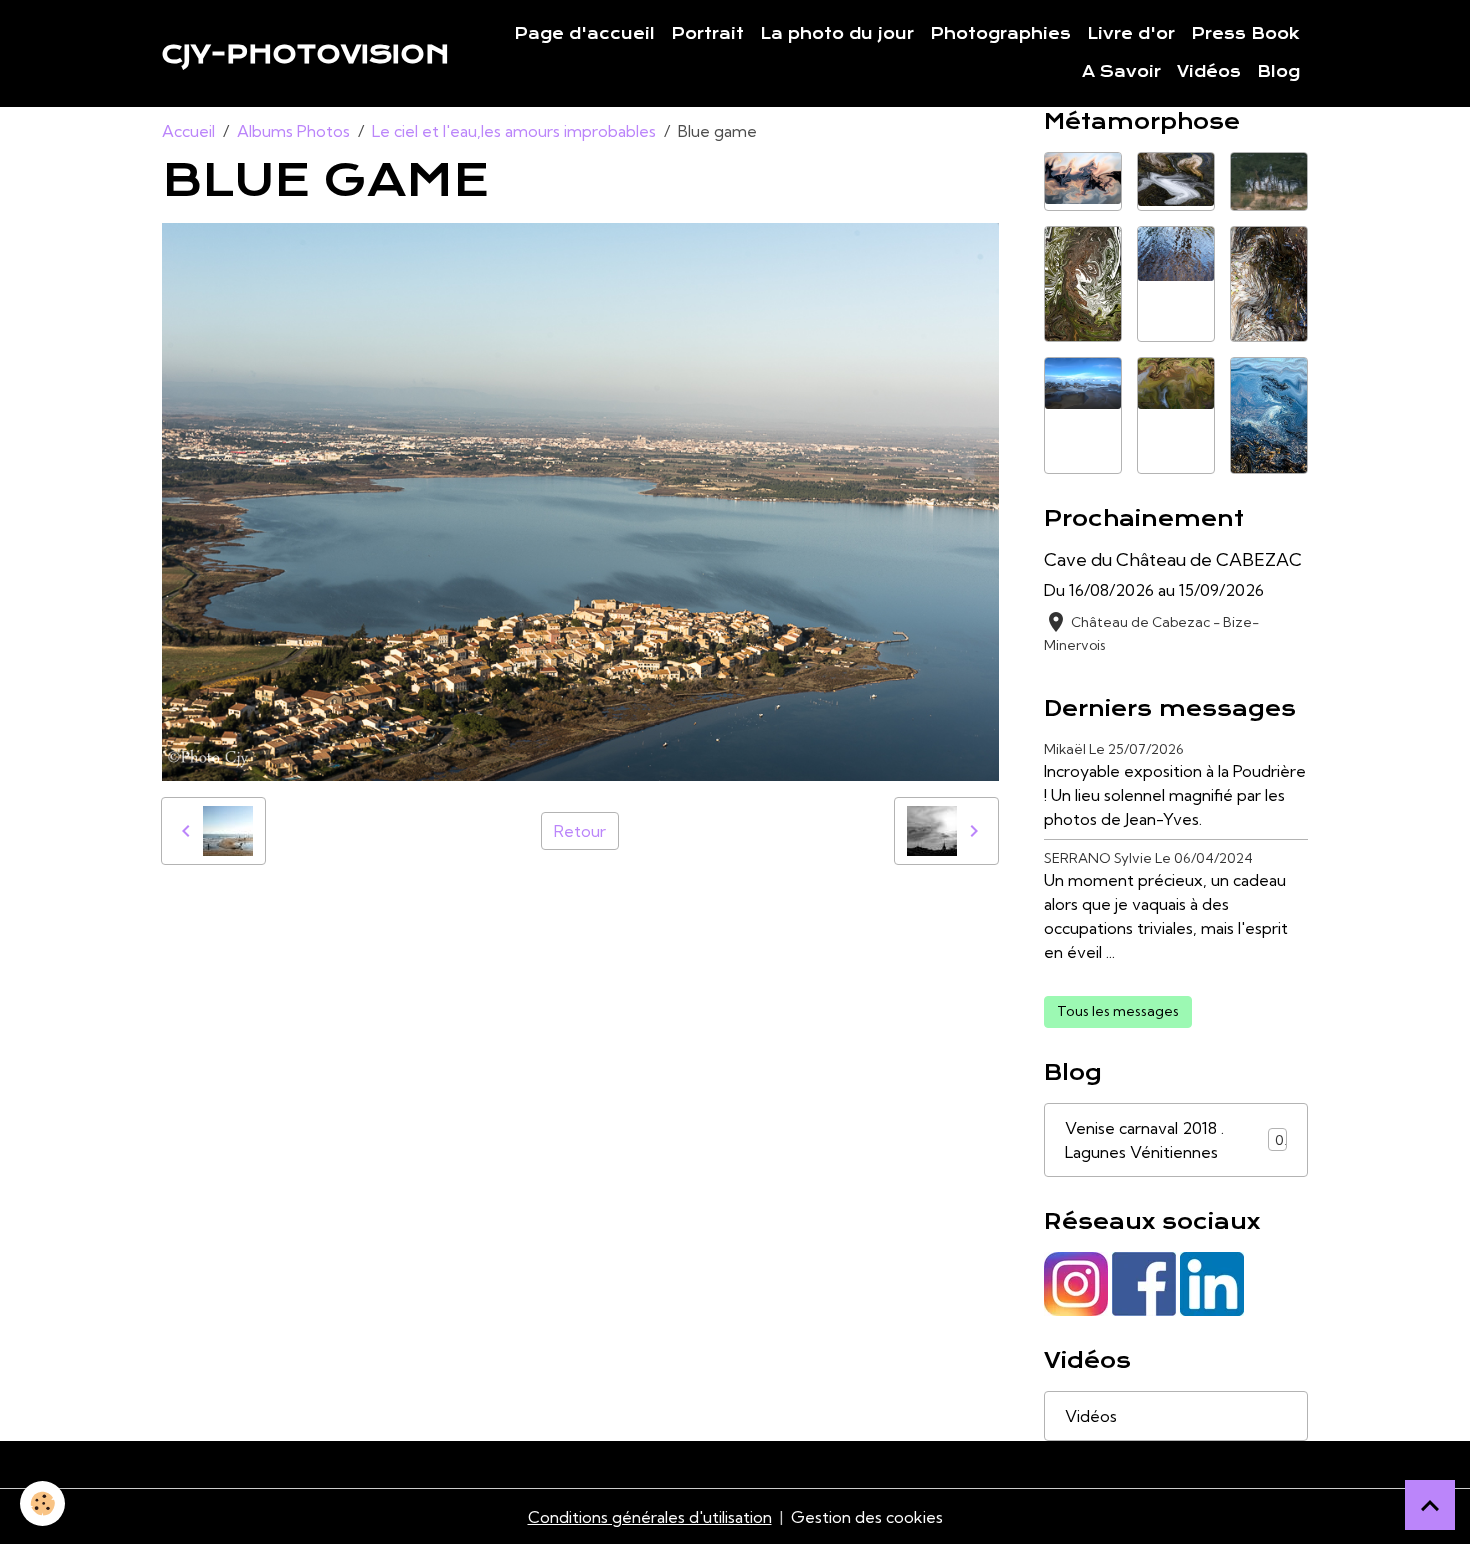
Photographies (1000, 34)
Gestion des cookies (867, 1517)
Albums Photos (293, 131)
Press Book (1245, 34)
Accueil (188, 131)
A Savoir (1121, 72)
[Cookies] (42, 1503)
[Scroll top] (1430, 1505)
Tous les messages (1118, 1011)
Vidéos (1209, 72)
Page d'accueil (584, 34)
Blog (1278, 72)
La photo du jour (837, 34)
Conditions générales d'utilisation (650, 1517)
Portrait (707, 34)
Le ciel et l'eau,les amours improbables (514, 131)
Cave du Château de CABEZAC (1173, 559)
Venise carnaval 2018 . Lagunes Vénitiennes (1174, 1140)
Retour (580, 831)
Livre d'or (1131, 34)
